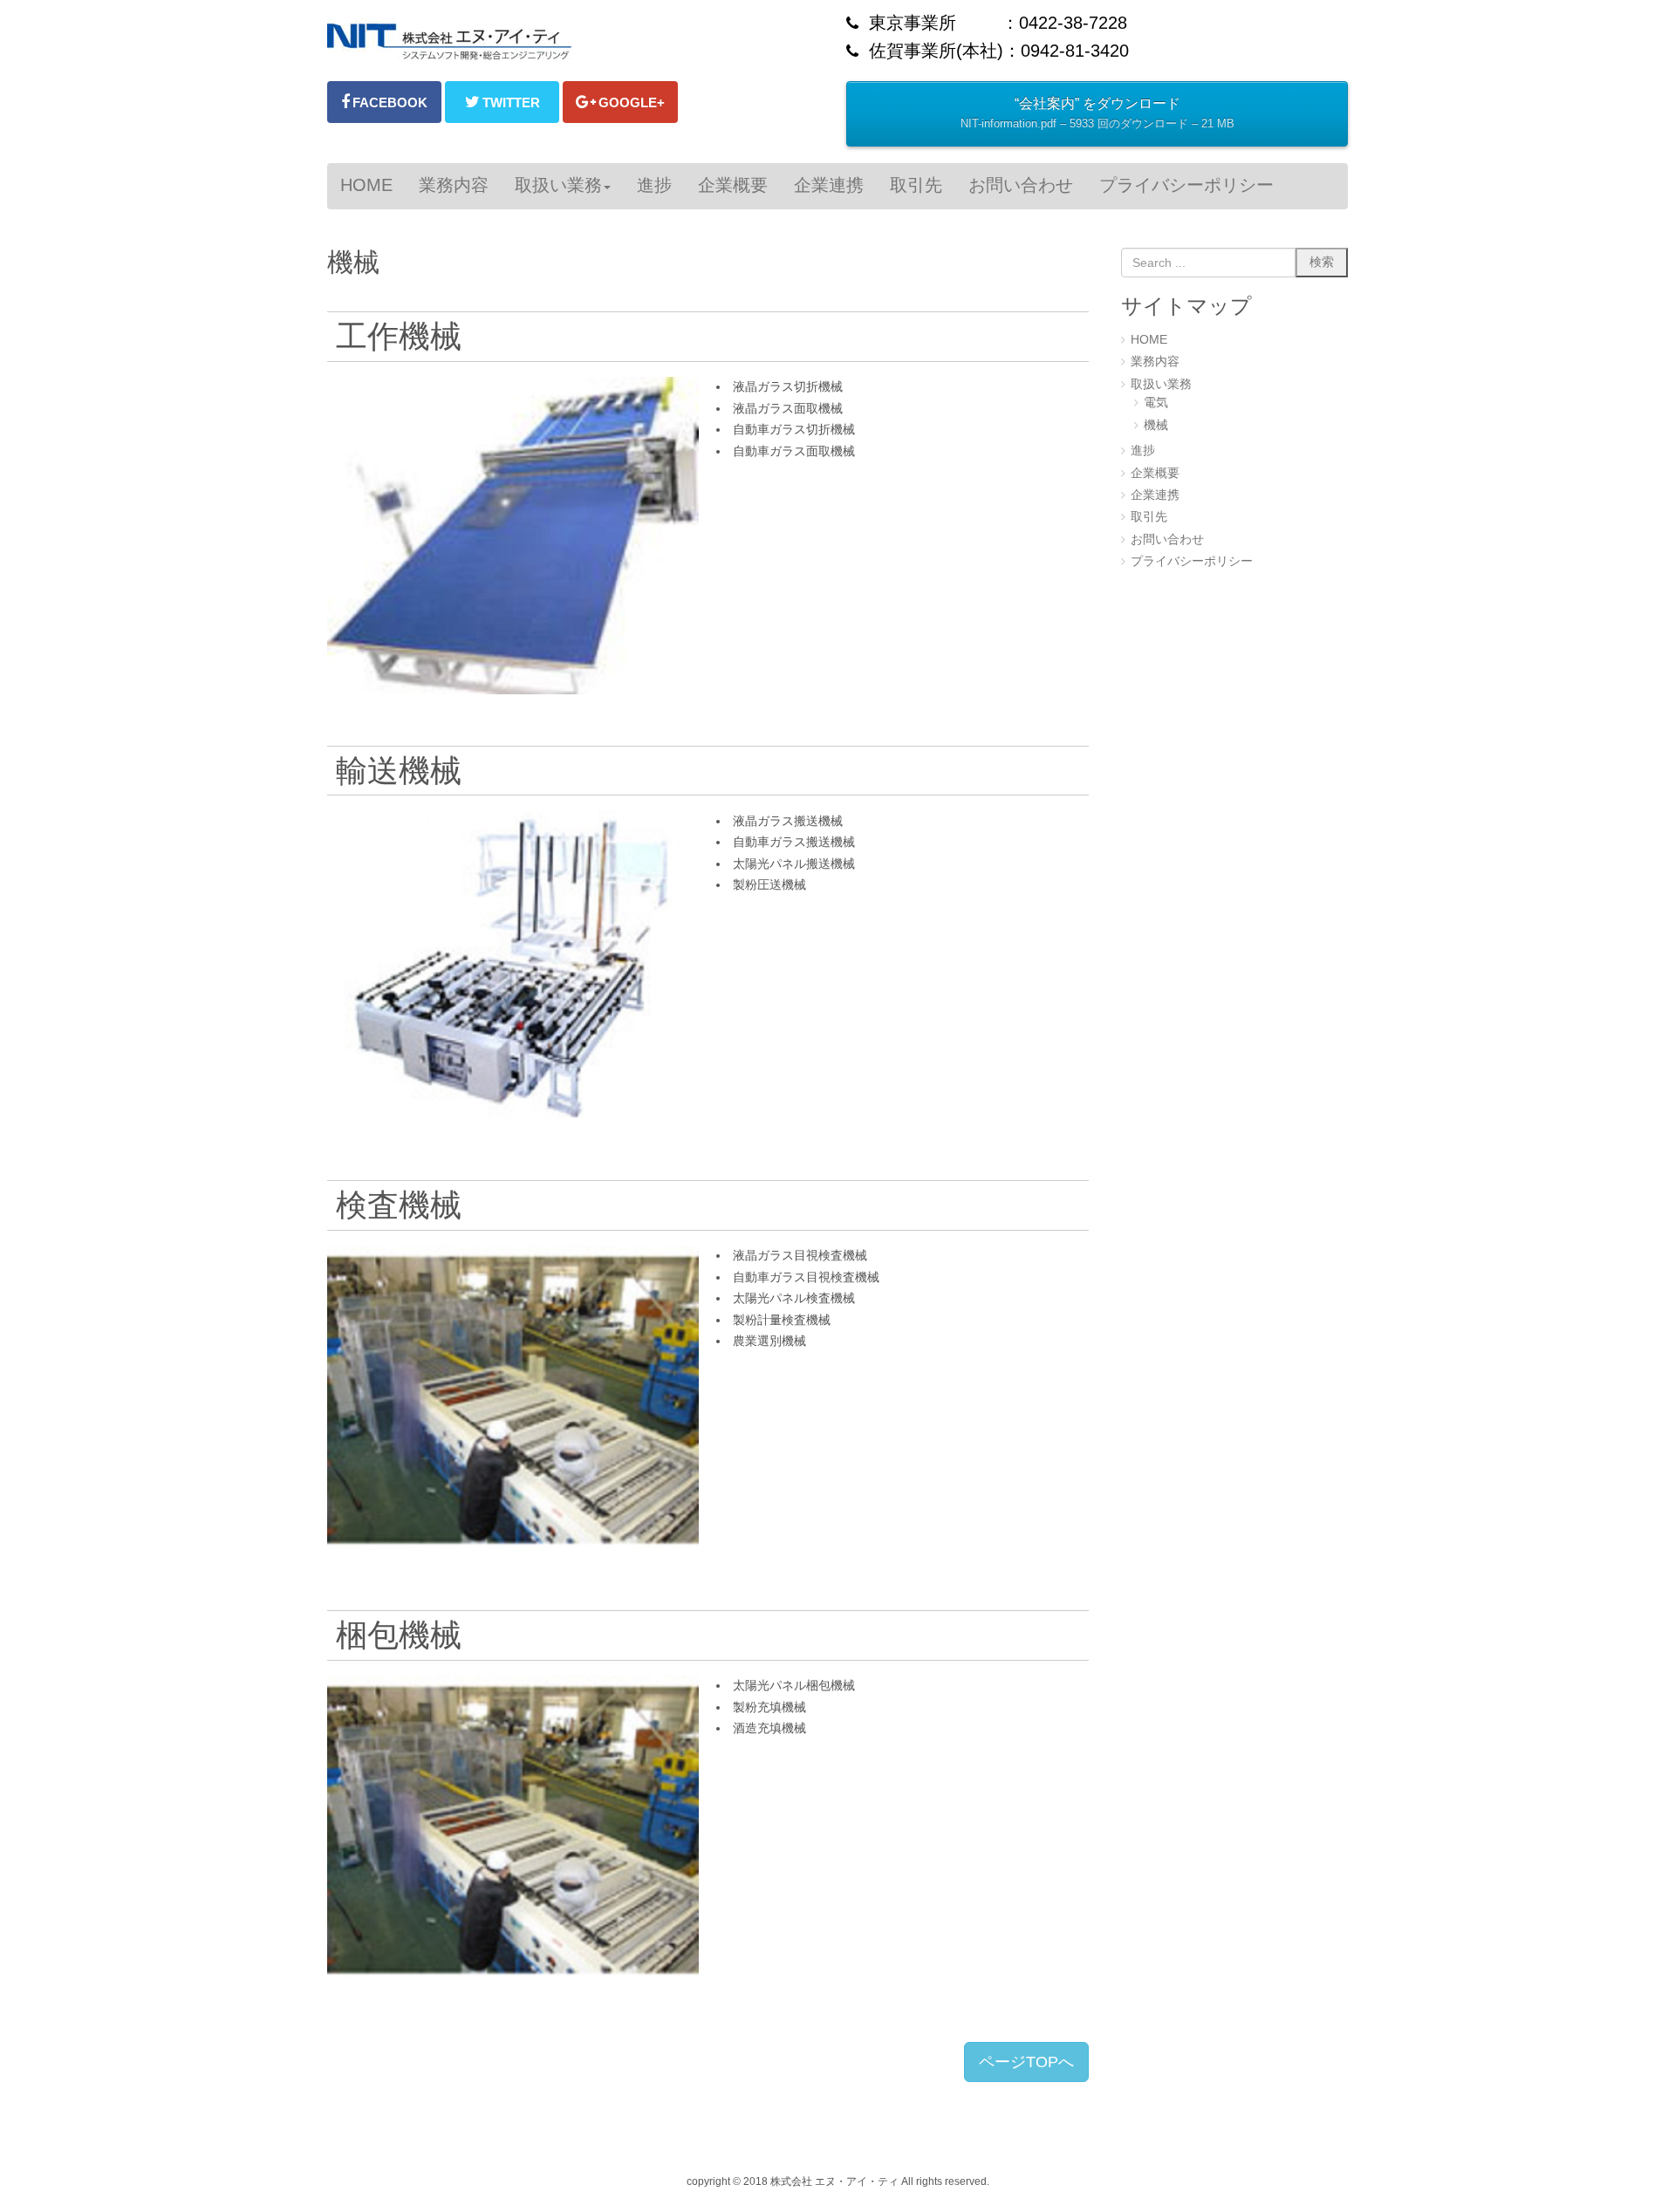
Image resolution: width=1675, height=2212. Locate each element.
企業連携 (1155, 495)
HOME (1149, 340)
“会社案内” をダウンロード (1097, 113)
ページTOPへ (1026, 2062)
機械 (1156, 425)
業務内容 (1155, 362)
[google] (620, 102)
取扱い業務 (1161, 384)
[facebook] (384, 102)
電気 (1156, 403)
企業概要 (1155, 473)
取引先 (1149, 517)
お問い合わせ (1167, 539)
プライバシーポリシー (1192, 561)
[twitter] (502, 102)
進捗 (1143, 451)
